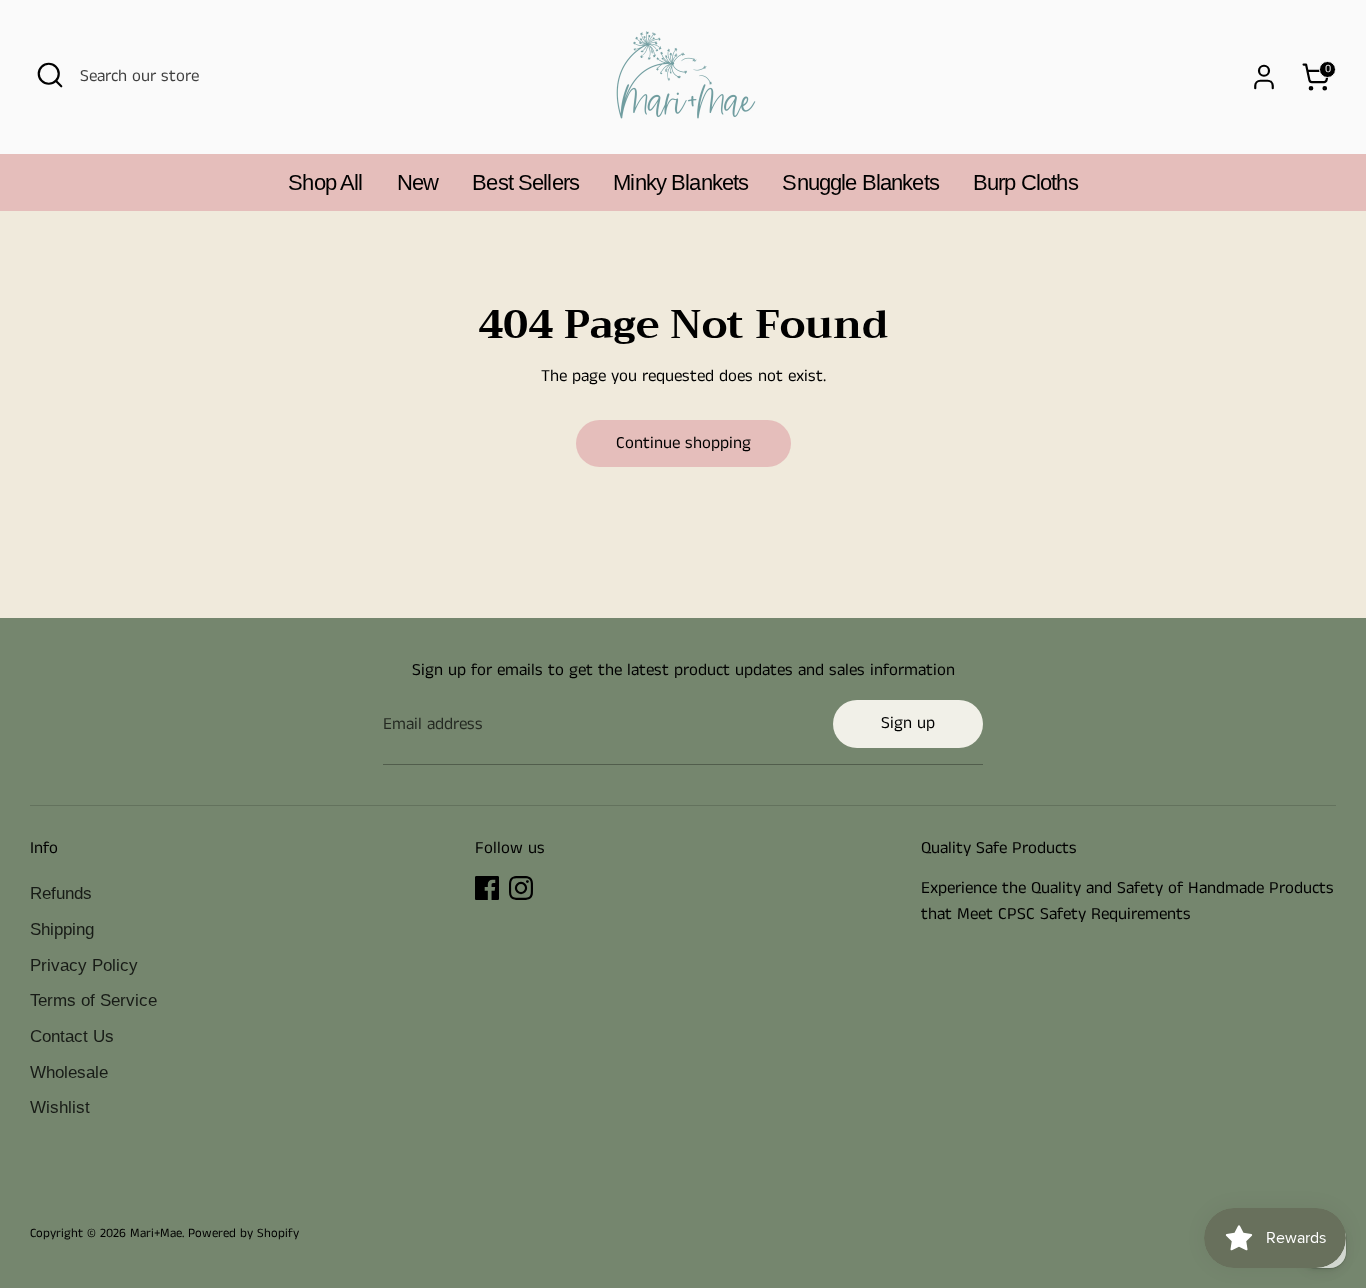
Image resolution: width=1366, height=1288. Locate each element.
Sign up (908, 723)
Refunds (61, 893)
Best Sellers (525, 182)
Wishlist (60, 1107)
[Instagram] (521, 888)
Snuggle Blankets (860, 182)
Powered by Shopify (243, 1233)
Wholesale (69, 1072)
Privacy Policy (84, 965)
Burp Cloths (1025, 182)
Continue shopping (683, 443)
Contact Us (72, 1036)
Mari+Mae (156, 1233)
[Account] (1264, 77)
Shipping (62, 929)
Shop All (325, 182)
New (417, 182)
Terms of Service (93, 1000)
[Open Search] (50, 75)
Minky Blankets (680, 182)
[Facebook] (487, 888)
